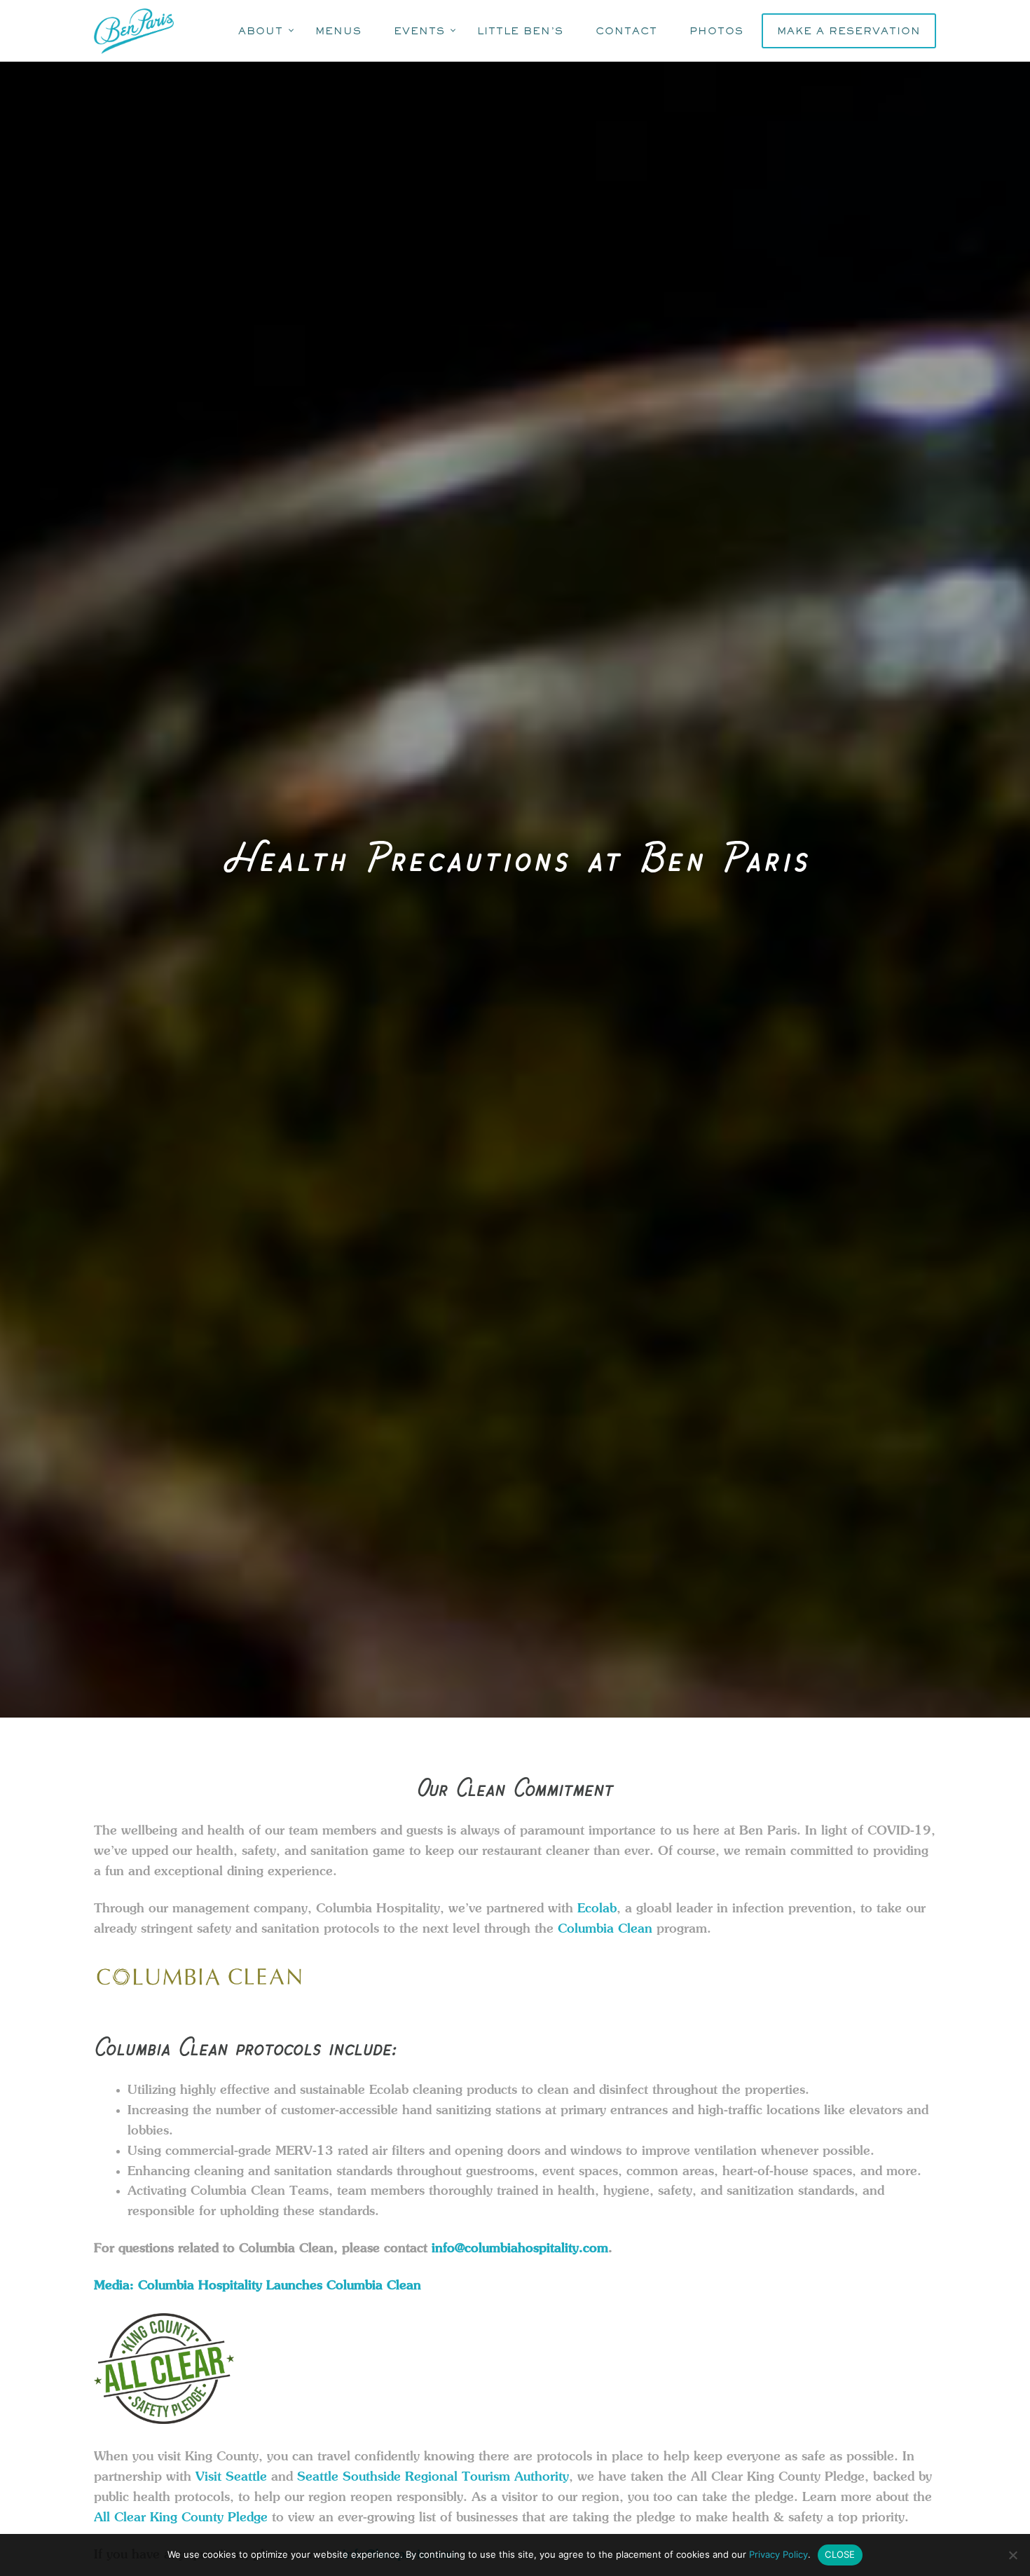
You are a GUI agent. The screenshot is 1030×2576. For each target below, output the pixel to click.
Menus (338, 30)
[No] (1012, 2555)
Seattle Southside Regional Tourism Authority (433, 2477)
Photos (716, 30)
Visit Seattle (231, 2477)
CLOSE (840, 2554)
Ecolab (597, 1908)
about (261, 30)
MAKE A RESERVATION (849, 30)
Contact (626, 30)
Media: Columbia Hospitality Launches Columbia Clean (257, 2285)
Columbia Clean (605, 1928)
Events (419, 30)
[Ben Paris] (136, 31)
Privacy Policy (778, 2554)
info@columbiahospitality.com (520, 2249)
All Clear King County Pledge (181, 2517)
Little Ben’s (520, 30)
